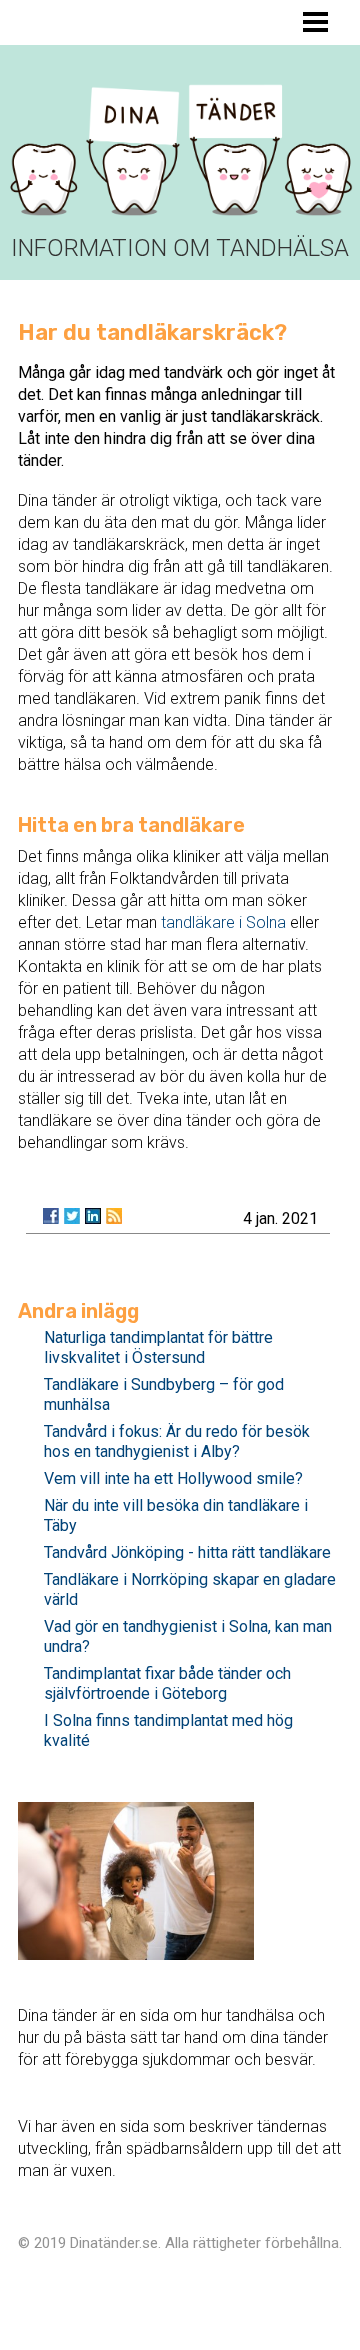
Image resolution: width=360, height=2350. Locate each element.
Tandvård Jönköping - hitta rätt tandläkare (187, 1552)
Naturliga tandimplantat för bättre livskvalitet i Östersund (158, 1347)
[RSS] (114, 1216)
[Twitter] (72, 1216)
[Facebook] (51, 1216)
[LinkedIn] (93, 1216)
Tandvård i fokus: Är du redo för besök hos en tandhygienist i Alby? (177, 1441)
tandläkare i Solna (223, 922)
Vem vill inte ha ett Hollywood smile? (173, 1478)
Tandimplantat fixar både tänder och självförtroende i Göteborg (167, 1683)
